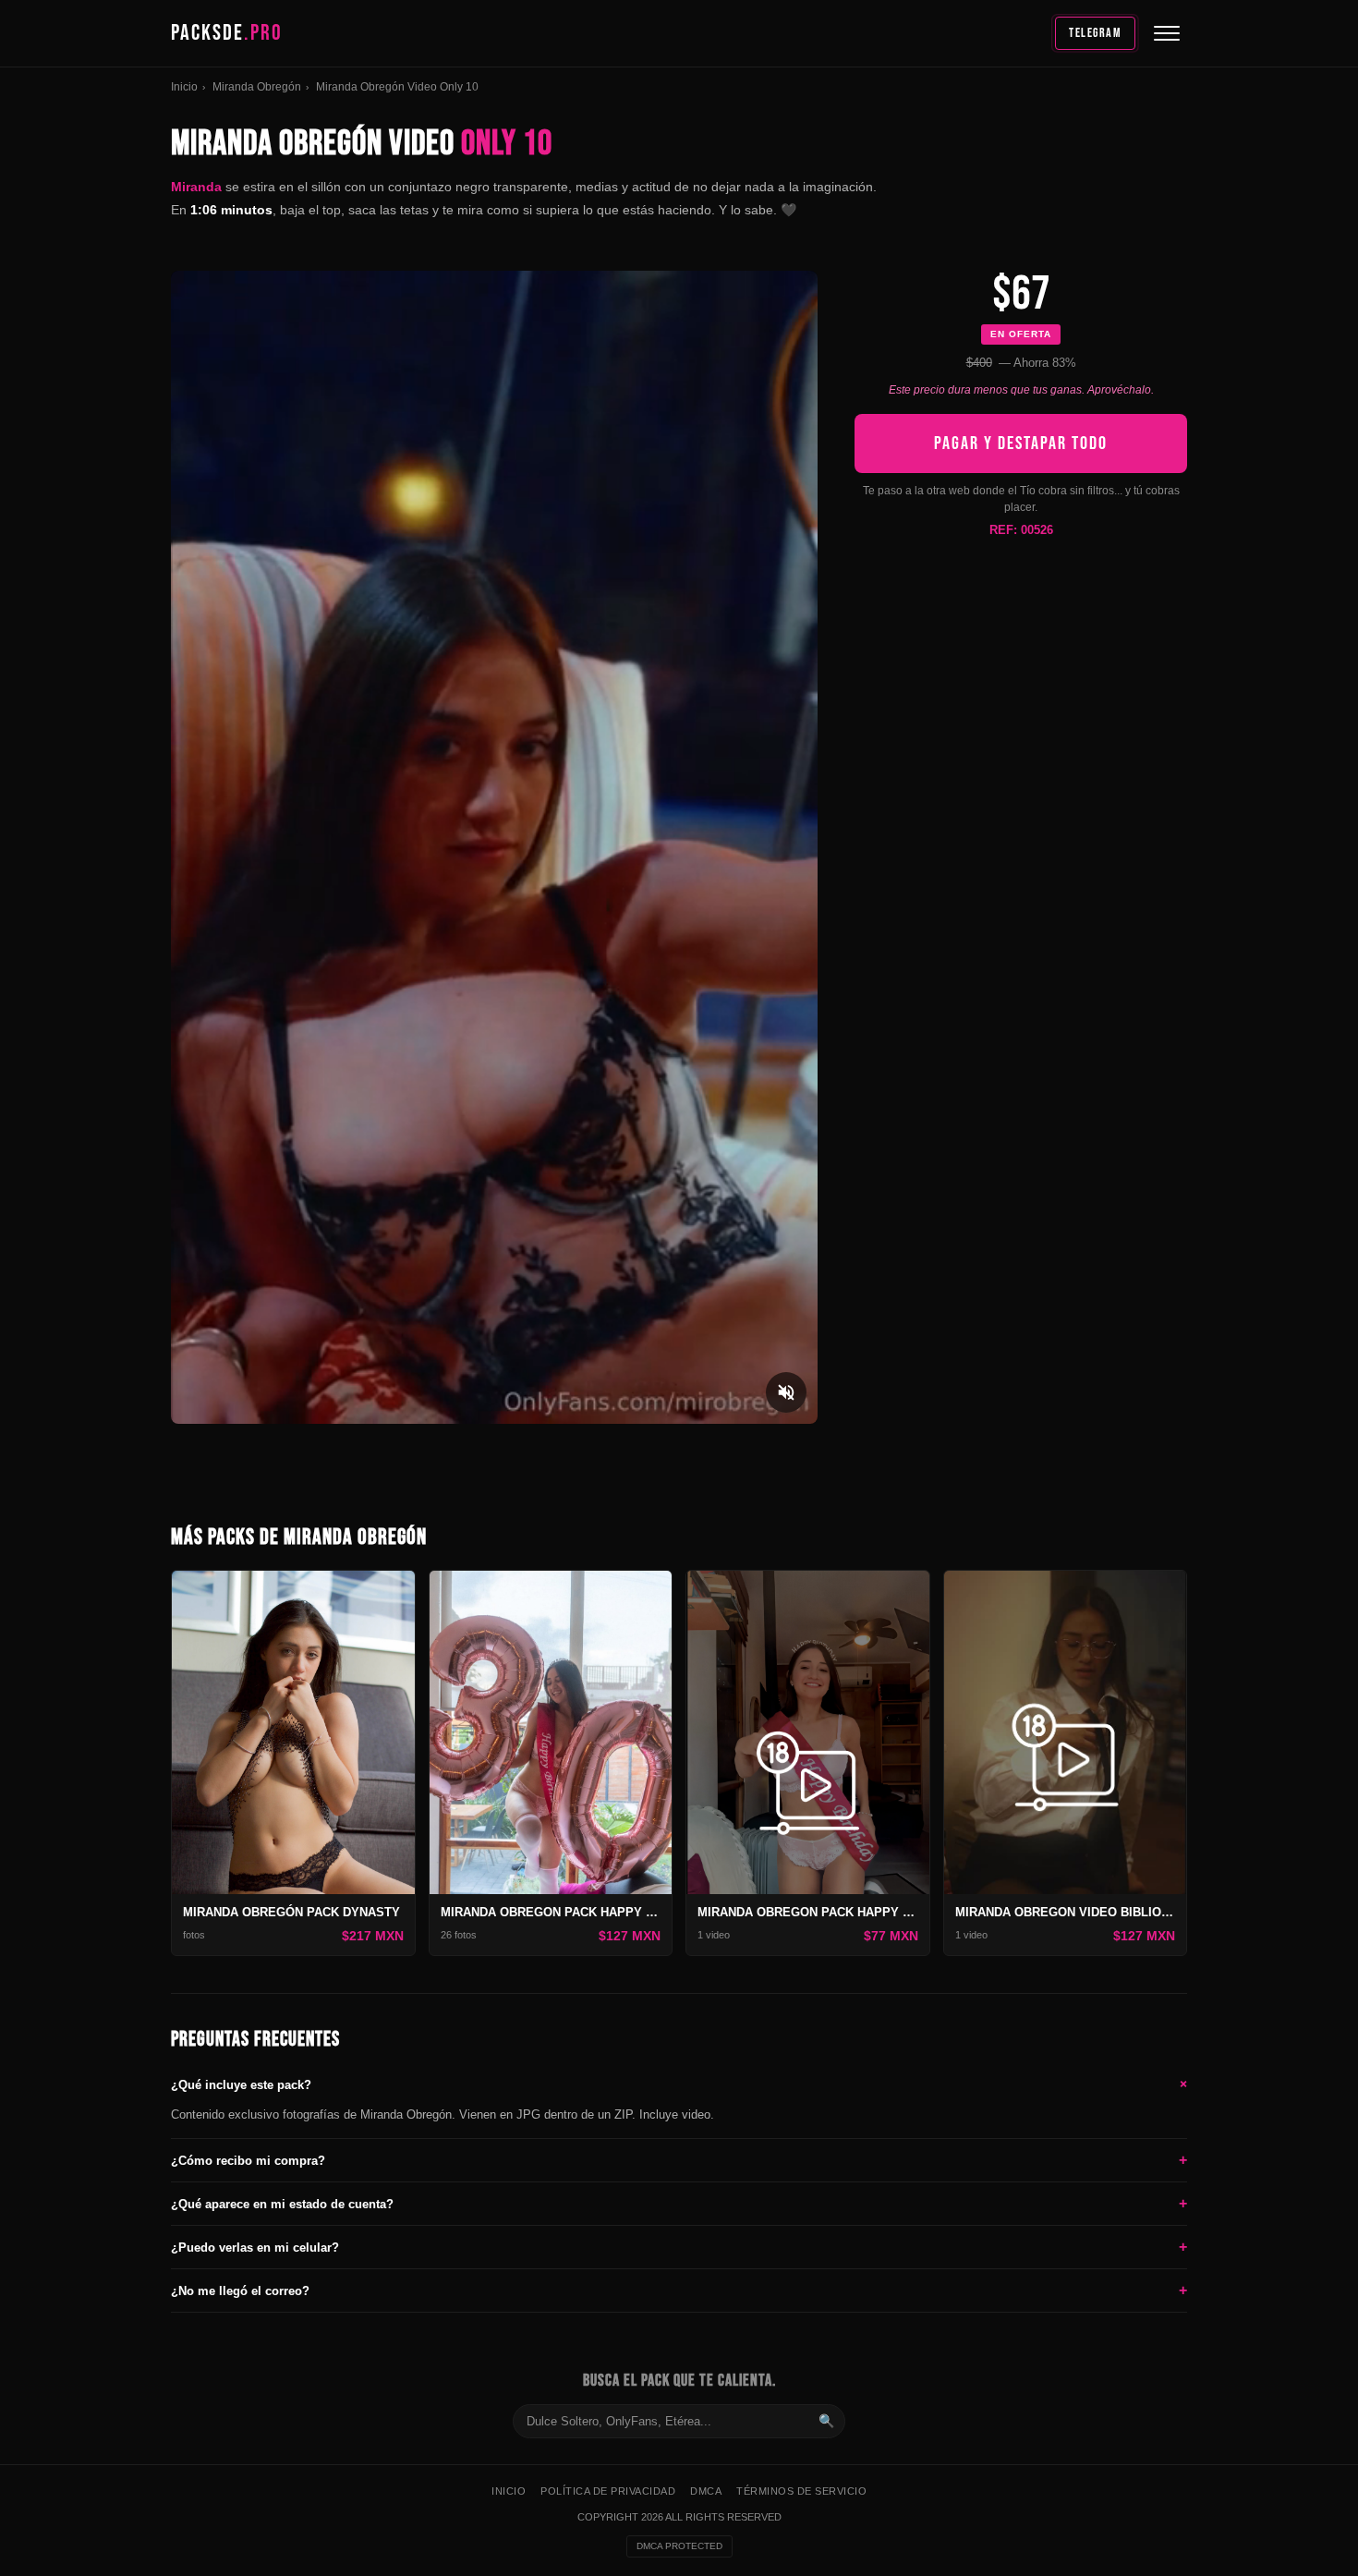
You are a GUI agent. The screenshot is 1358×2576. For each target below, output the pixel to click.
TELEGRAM (1095, 33)
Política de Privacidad (608, 2491)
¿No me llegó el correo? (679, 2290)
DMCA (706, 2491)
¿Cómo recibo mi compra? (679, 2160)
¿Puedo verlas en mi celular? (679, 2247)
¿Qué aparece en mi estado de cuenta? (679, 2203)
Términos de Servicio (801, 2491)
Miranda (196, 187)
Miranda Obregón (257, 87)
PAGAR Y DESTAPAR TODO (1021, 444)
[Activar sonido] (786, 1392)
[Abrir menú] (1167, 33)
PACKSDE (227, 33)
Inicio (184, 87)
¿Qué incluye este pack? (679, 2084)
